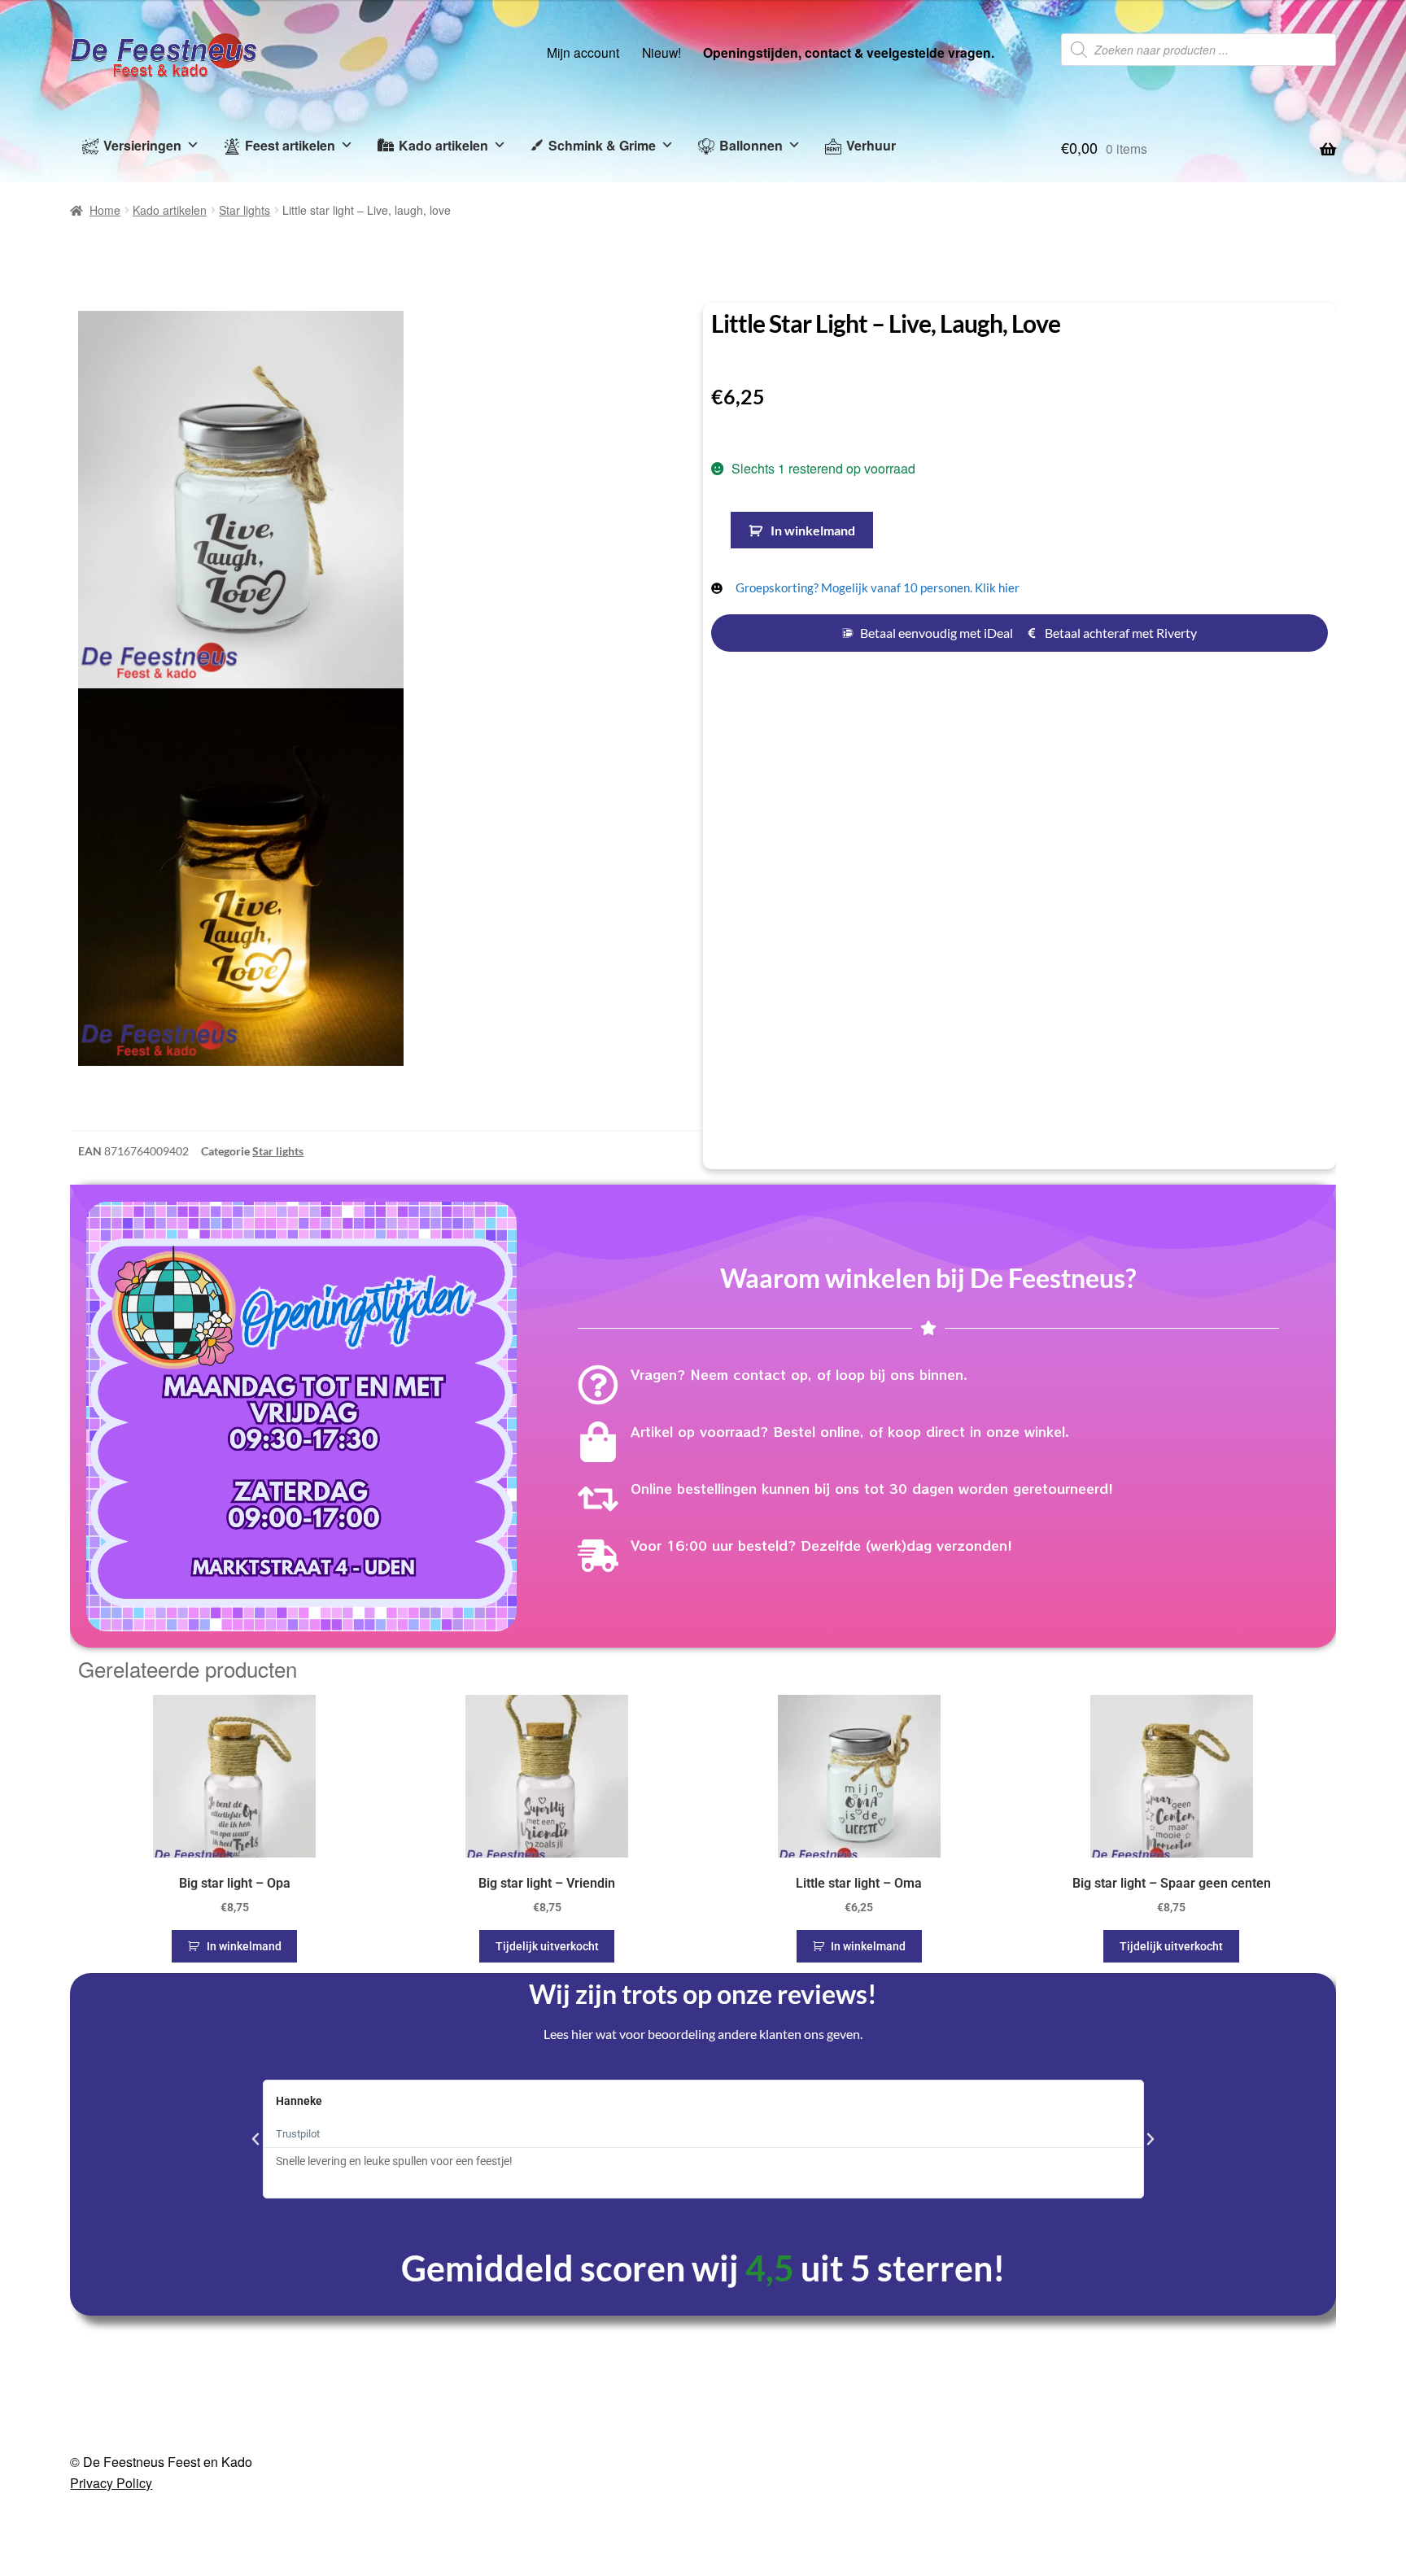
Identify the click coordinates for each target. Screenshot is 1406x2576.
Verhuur (871, 145)
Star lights (245, 210)
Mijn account (583, 52)
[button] (670, 335)
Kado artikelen (443, 145)
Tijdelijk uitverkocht (547, 1692)
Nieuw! (662, 52)
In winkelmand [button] (244, 1692)
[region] (703, 2539)
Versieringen (142, 145)
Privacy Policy (111, 2229)
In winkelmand (813, 530)
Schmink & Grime (602, 145)
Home (105, 210)
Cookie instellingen (1201, 2544)
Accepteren (1333, 2544)
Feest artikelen (290, 145)
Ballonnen (751, 145)
